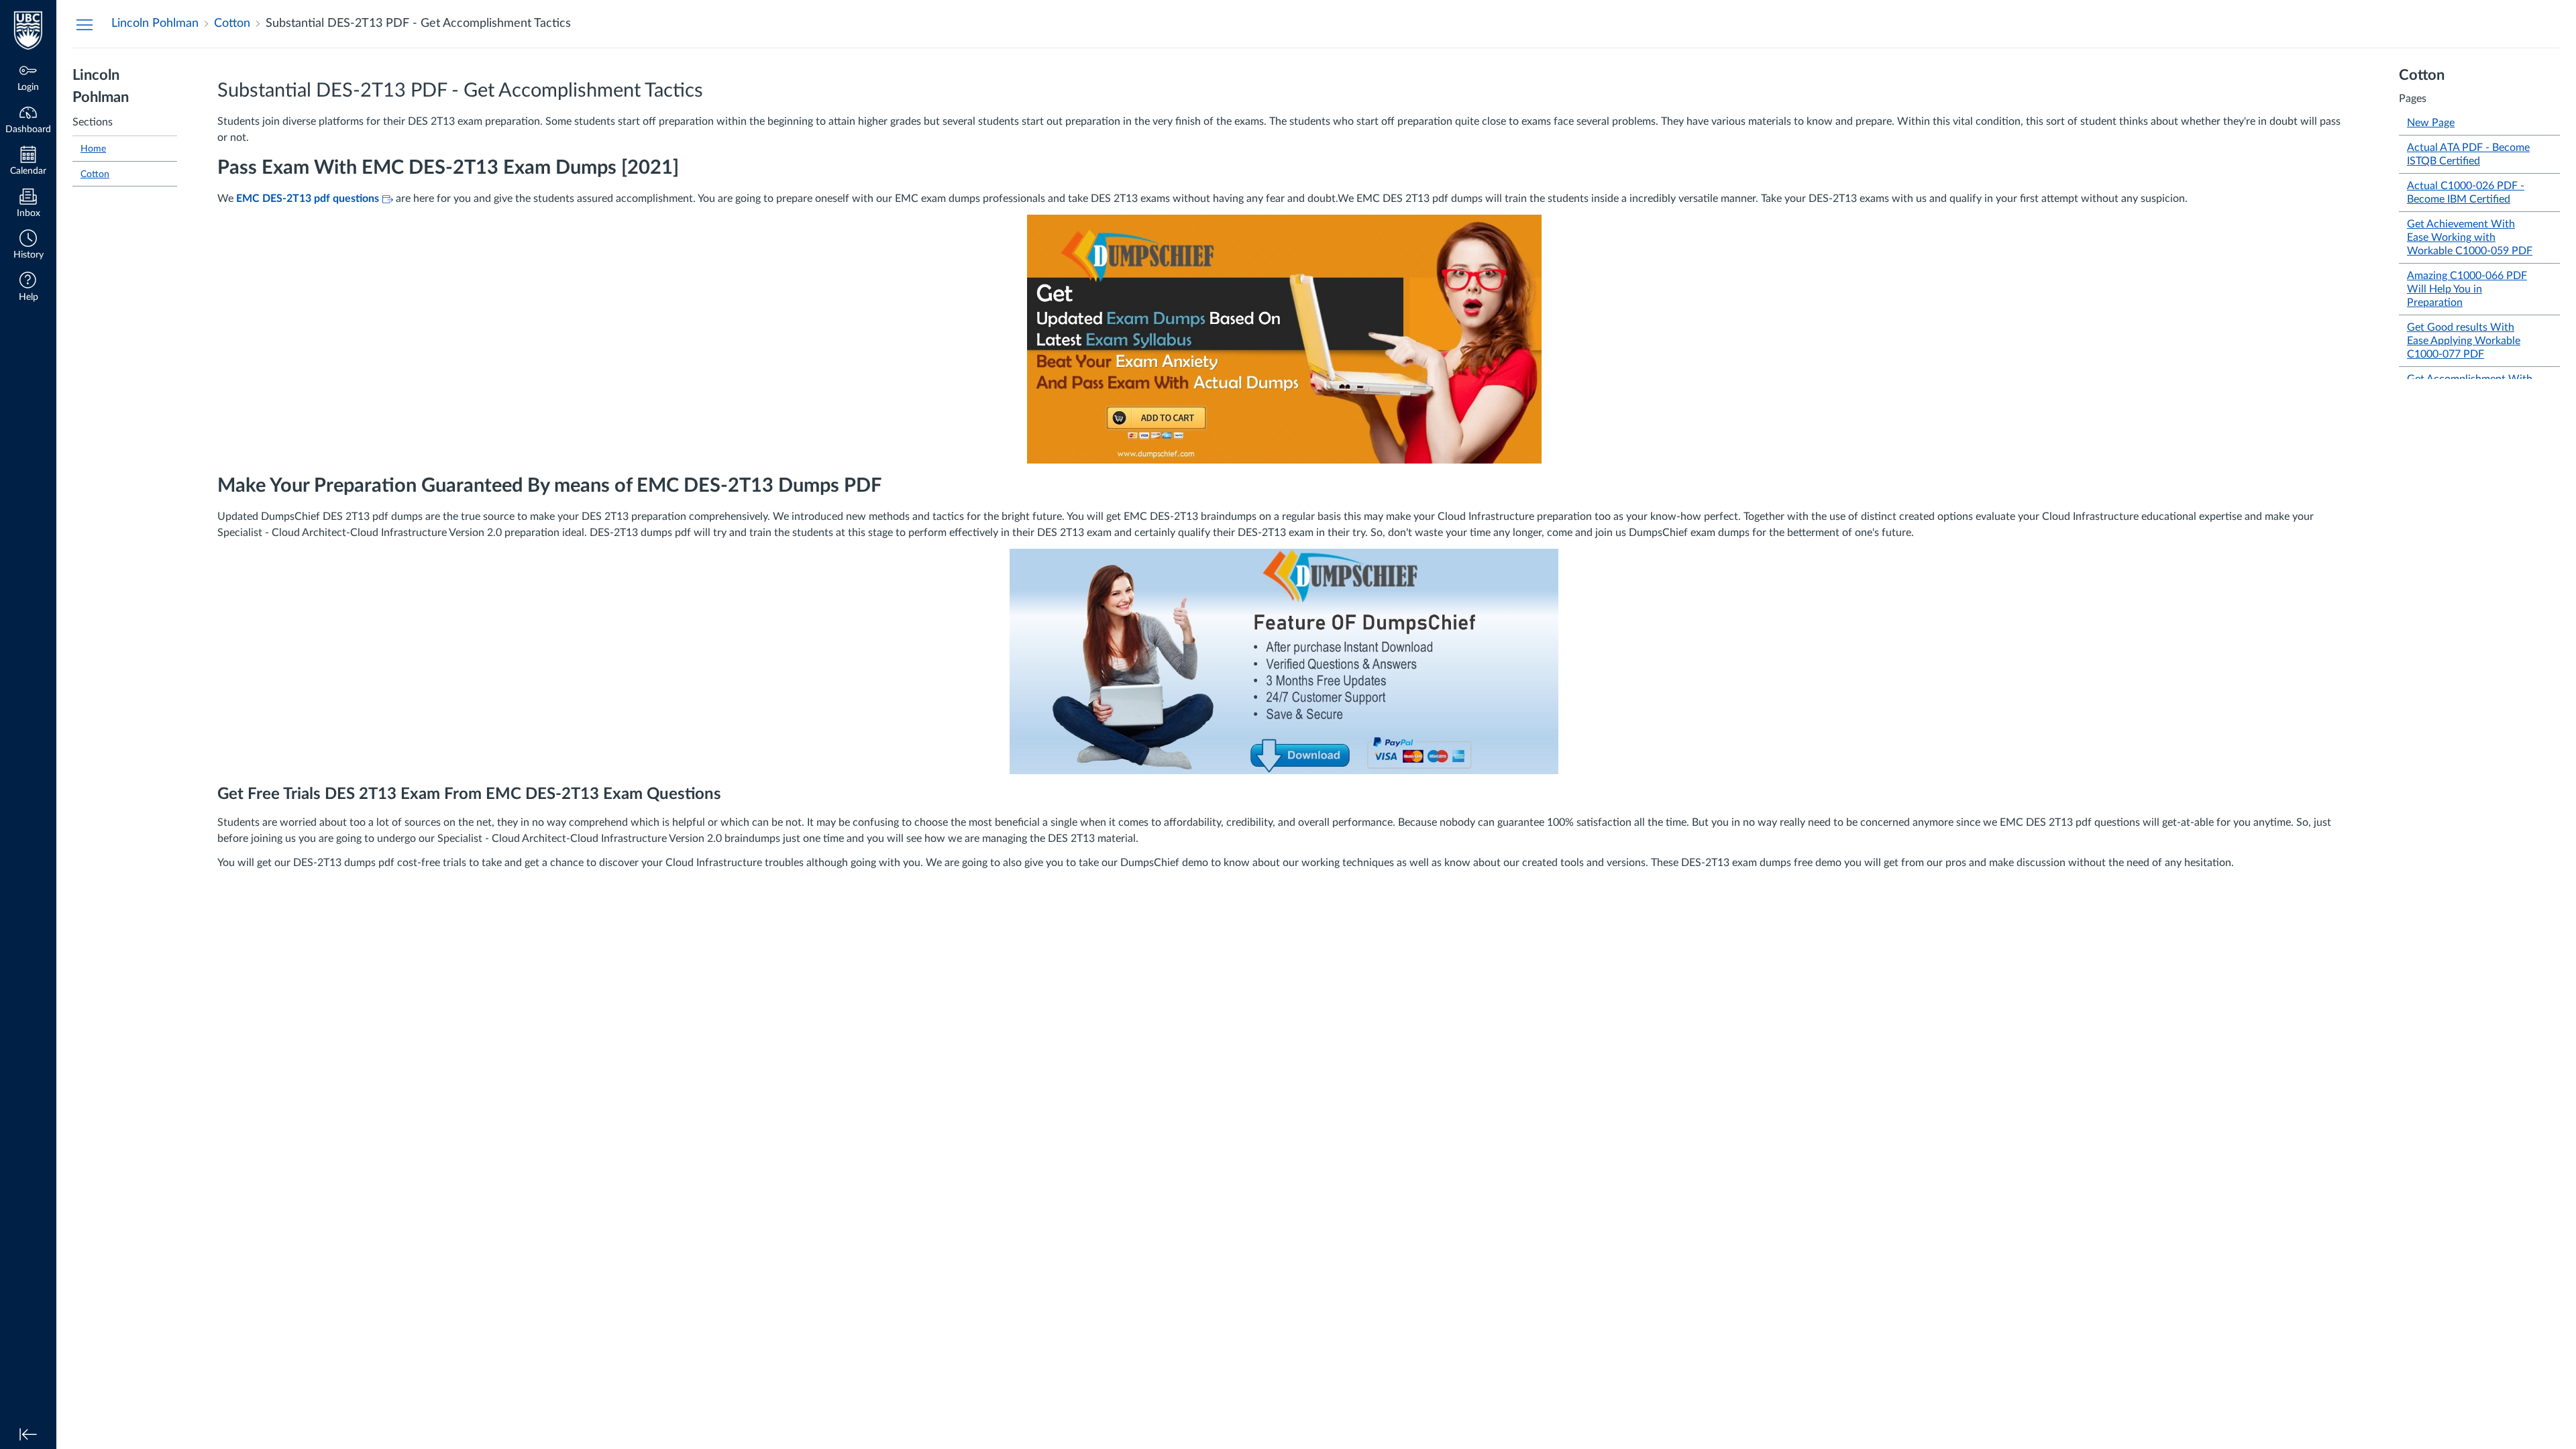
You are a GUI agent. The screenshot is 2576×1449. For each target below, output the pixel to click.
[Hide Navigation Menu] (85, 24)
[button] (28, 246)
